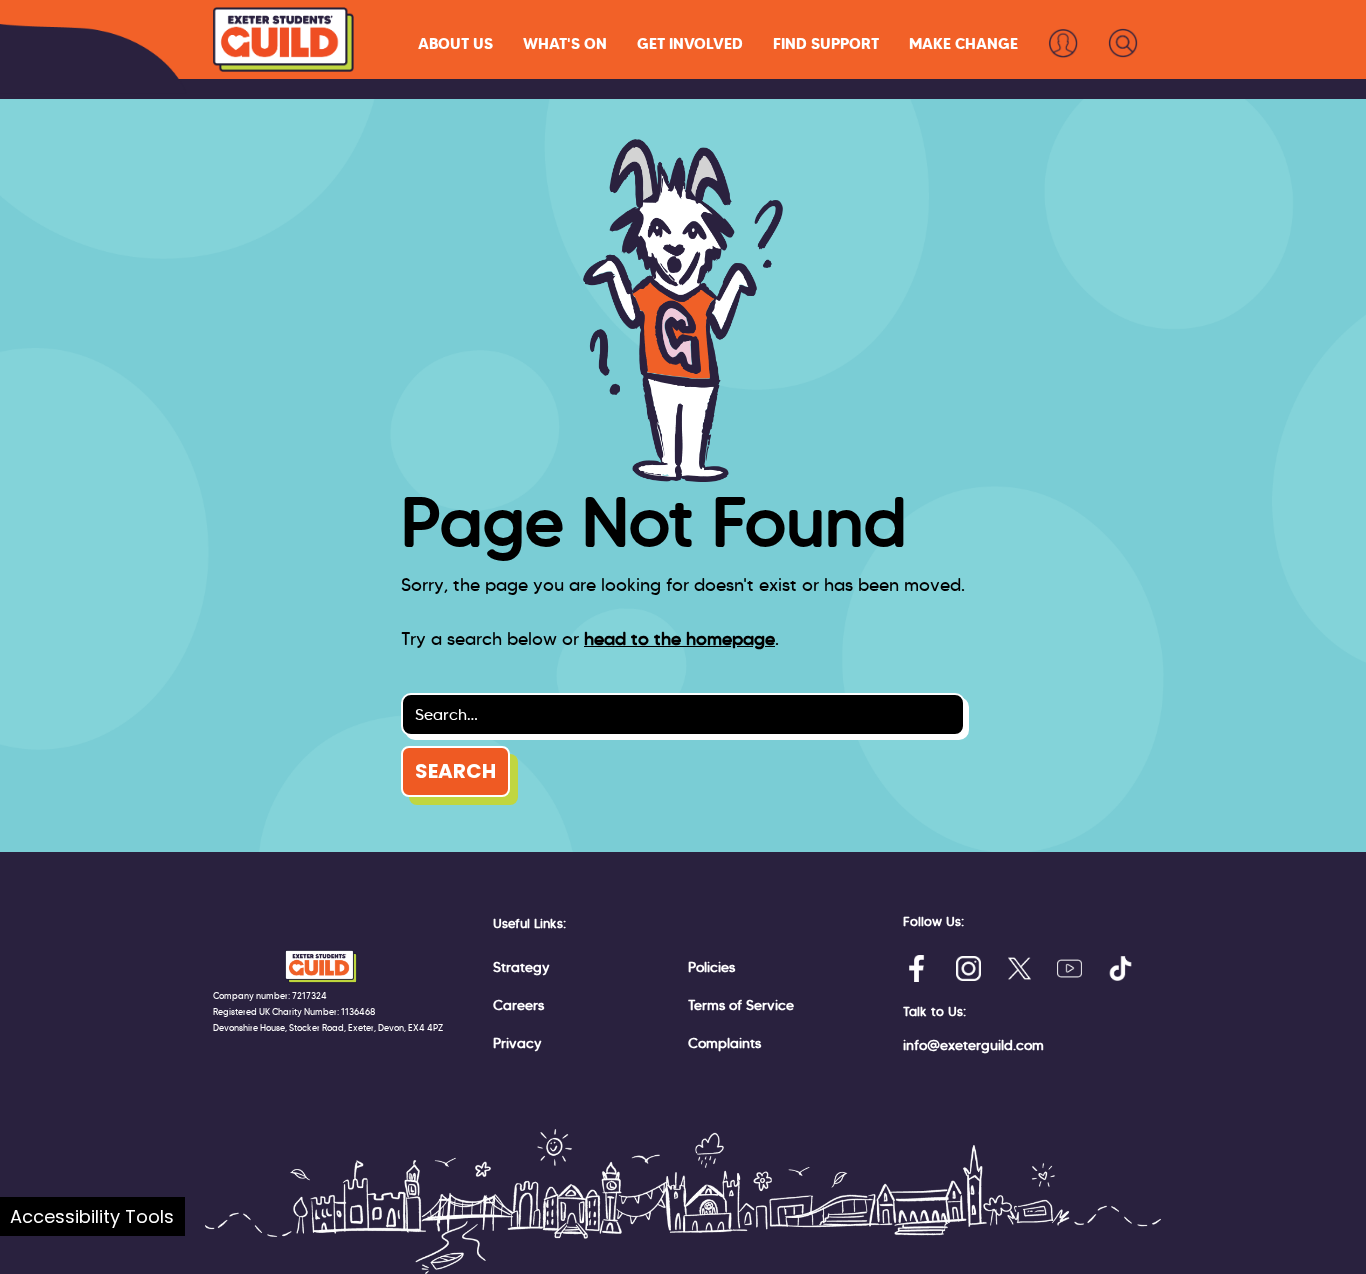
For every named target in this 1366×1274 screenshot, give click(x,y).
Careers (518, 1005)
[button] (455, 43)
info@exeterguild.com (973, 1045)
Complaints (724, 1043)
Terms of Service (741, 1005)
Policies (711, 967)
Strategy (521, 967)
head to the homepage (679, 639)
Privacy (517, 1043)
